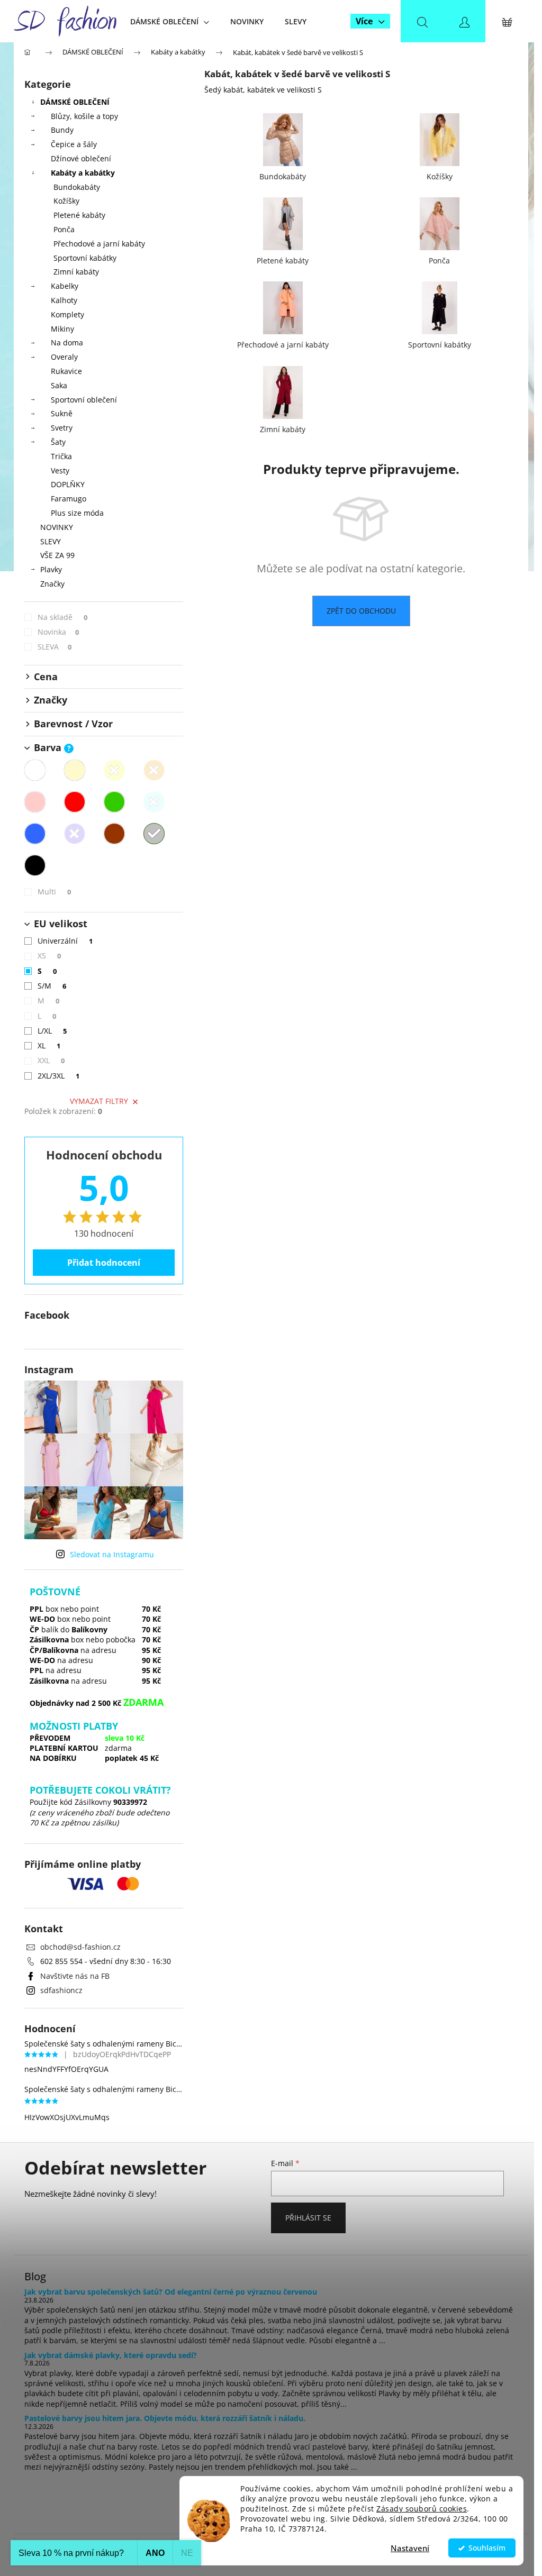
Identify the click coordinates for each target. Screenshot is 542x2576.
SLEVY (51, 541)
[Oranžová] (154, 770)
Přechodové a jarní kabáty (99, 244)
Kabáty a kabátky (83, 173)
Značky (52, 584)
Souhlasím (487, 2548)
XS (49, 956)
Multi (54, 892)
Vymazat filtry (99, 1101)
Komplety (67, 314)
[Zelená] (114, 802)
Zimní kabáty (76, 272)
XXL (51, 1060)
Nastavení (410, 2548)
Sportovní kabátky (85, 258)
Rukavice (66, 371)
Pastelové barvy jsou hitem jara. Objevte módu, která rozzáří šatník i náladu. (165, 2418)
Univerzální (65, 941)
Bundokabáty (77, 187)
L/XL (52, 1031)
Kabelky (65, 286)
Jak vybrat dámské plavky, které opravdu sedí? (111, 2355)
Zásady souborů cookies (422, 2509)
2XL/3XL (58, 1076)
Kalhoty (64, 300)
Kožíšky (66, 201)
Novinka (58, 632)
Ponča (64, 229)
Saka (59, 385)
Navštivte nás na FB (75, 1976)
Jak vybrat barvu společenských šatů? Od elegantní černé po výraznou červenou (171, 2292)
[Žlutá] (114, 770)
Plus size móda (77, 513)
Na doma (67, 342)
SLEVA (55, 647)
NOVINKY (57, 527)
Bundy (62, 130)
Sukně (62, 413)
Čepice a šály (74, 144)
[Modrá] (35, 834)
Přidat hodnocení (104, 1263)
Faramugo (69, 499)
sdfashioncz (61, 1990)
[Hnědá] (114, 834)
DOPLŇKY (68, 484)
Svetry (62, 428)
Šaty (58, 442)
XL (49, 1045)
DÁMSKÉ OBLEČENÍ (75, 102)
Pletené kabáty (79, 215)
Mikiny (62, 329)
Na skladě (62, 617)
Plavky (51, 569)
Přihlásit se (308, 2218)
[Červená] (75, 802)
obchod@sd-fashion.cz (80, 1947)
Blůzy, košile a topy (84, 116)
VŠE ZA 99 (57, 555)
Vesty (60, 471)
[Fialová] (75, 834)
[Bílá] (35, 770)
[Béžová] (75, 770)
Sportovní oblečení (84, 400)
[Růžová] (35, 802)
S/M (52, 986)
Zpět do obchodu (361, 611)
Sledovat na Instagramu (112, 1554)
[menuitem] (170, 21)
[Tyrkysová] (154, 802)
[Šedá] (154, 834)
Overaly (64, 357)
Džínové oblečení (81, 158)
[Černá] (35, 865)
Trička (61, 456)
